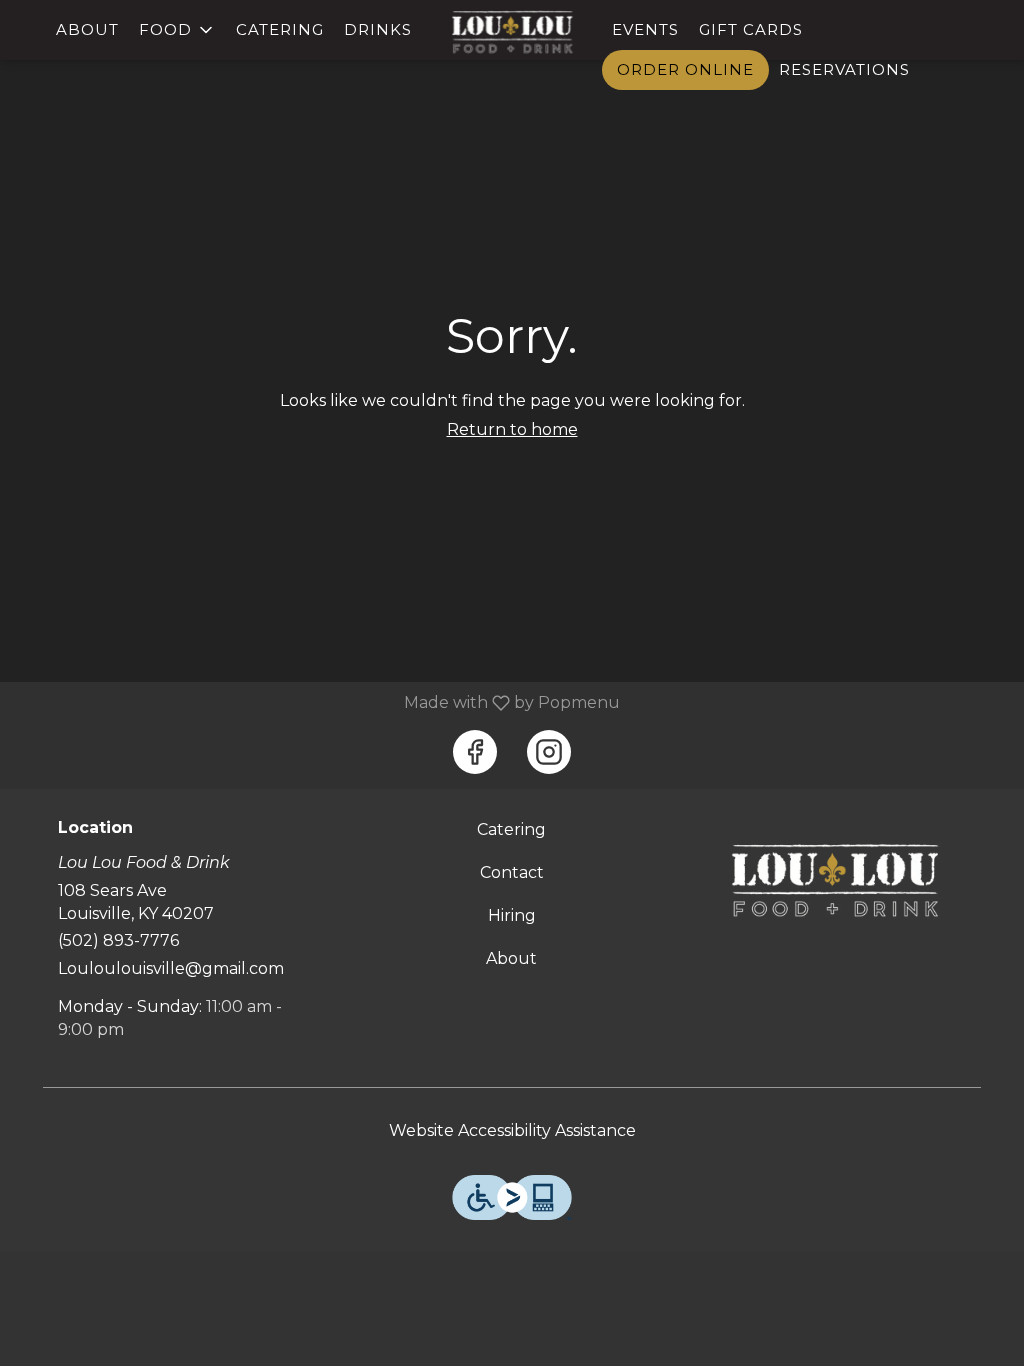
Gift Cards (751, 29)
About (87, 29)
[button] (177, 30)
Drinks (378, 29)
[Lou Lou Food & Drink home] (512, 31)
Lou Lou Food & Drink (834, 879)
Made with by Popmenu (317, 702)
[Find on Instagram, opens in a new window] (549, 752)
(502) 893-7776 (118, 940)
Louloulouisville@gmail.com (171, 968)
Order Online (685, 69)
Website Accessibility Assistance (512, 1130)
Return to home (512, 429)
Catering (280, 29)
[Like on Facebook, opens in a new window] (475, 752)
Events (645, 29)
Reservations (844, 69)
